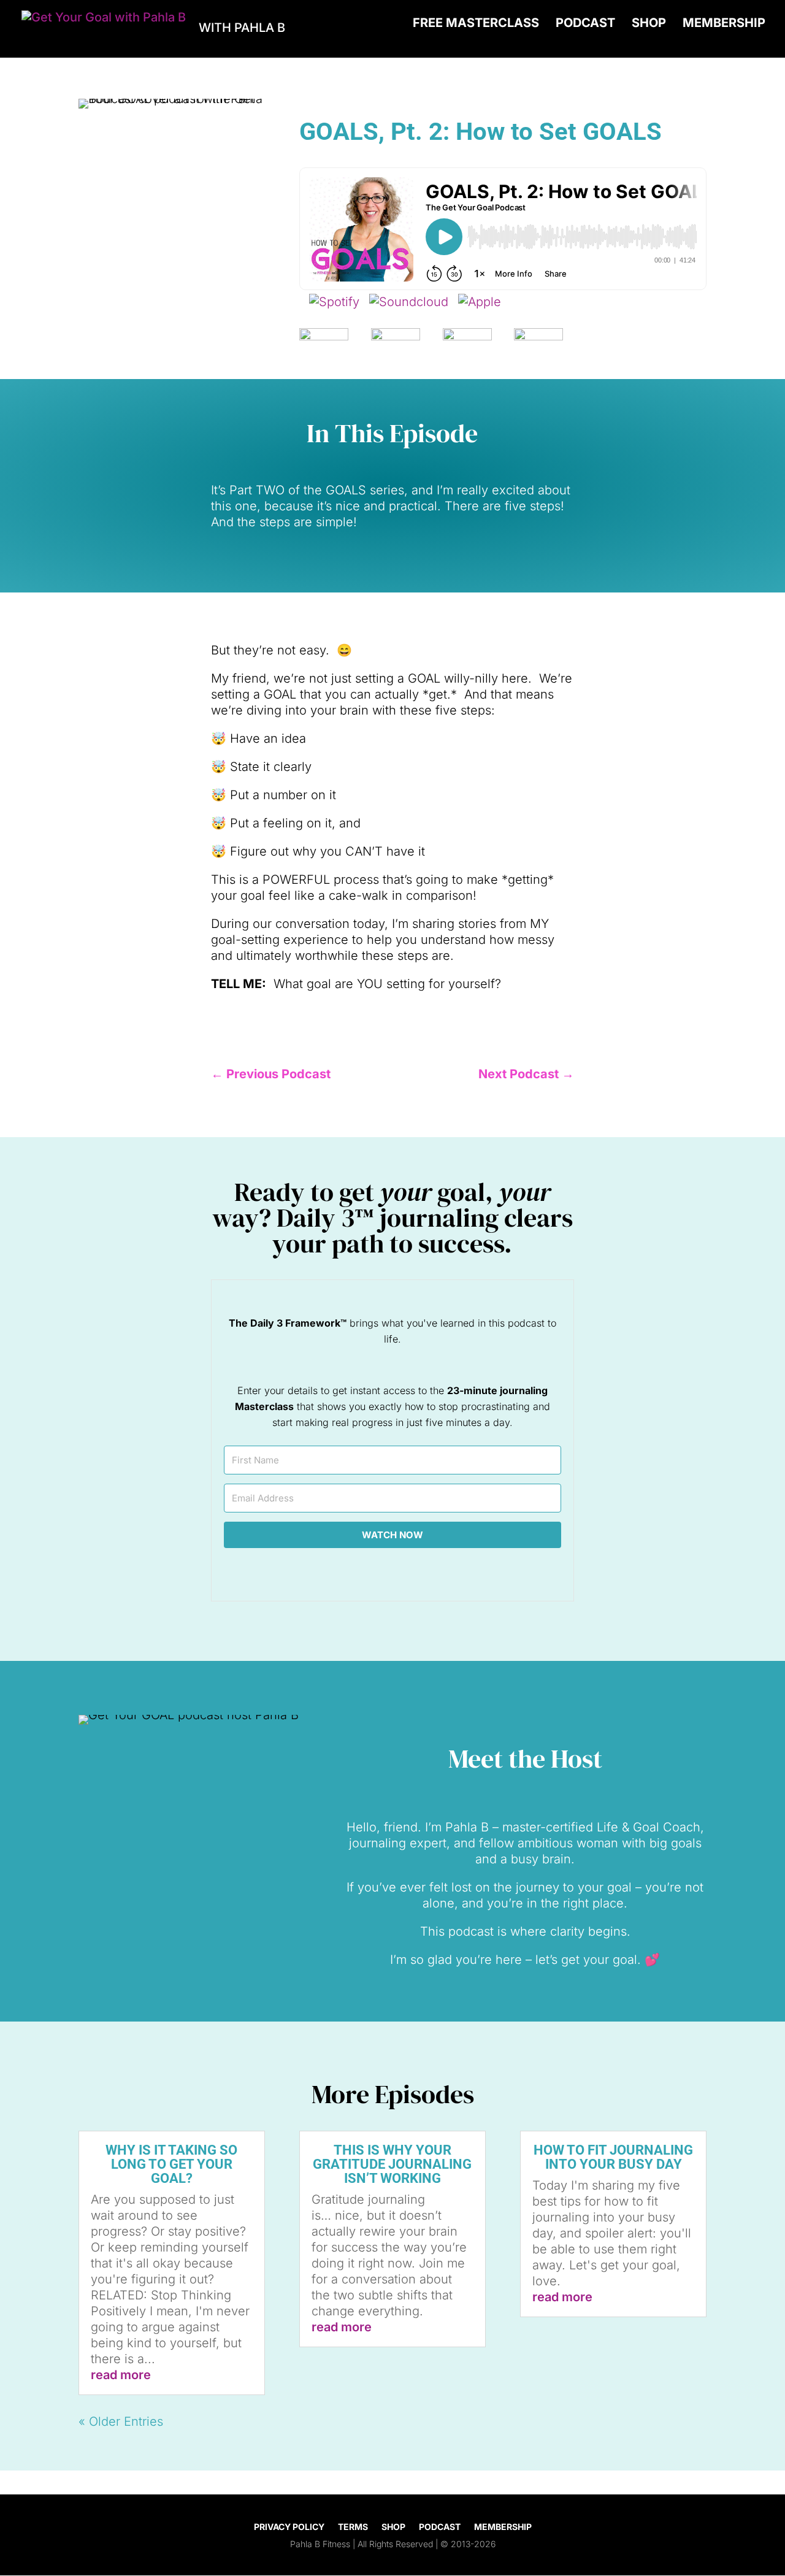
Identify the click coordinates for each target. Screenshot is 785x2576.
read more (121, 2375)
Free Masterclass (476, 24)
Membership (724, 24)
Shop (649, 24)
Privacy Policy (289, 2527)
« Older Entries (121, 2421)
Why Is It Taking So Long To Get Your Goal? (171, 2164)
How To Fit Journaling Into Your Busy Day (613, 2157)
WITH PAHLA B (242, 28)
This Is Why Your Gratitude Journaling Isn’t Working (392, 2164)
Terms (353, 2527)
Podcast (585, 24)
